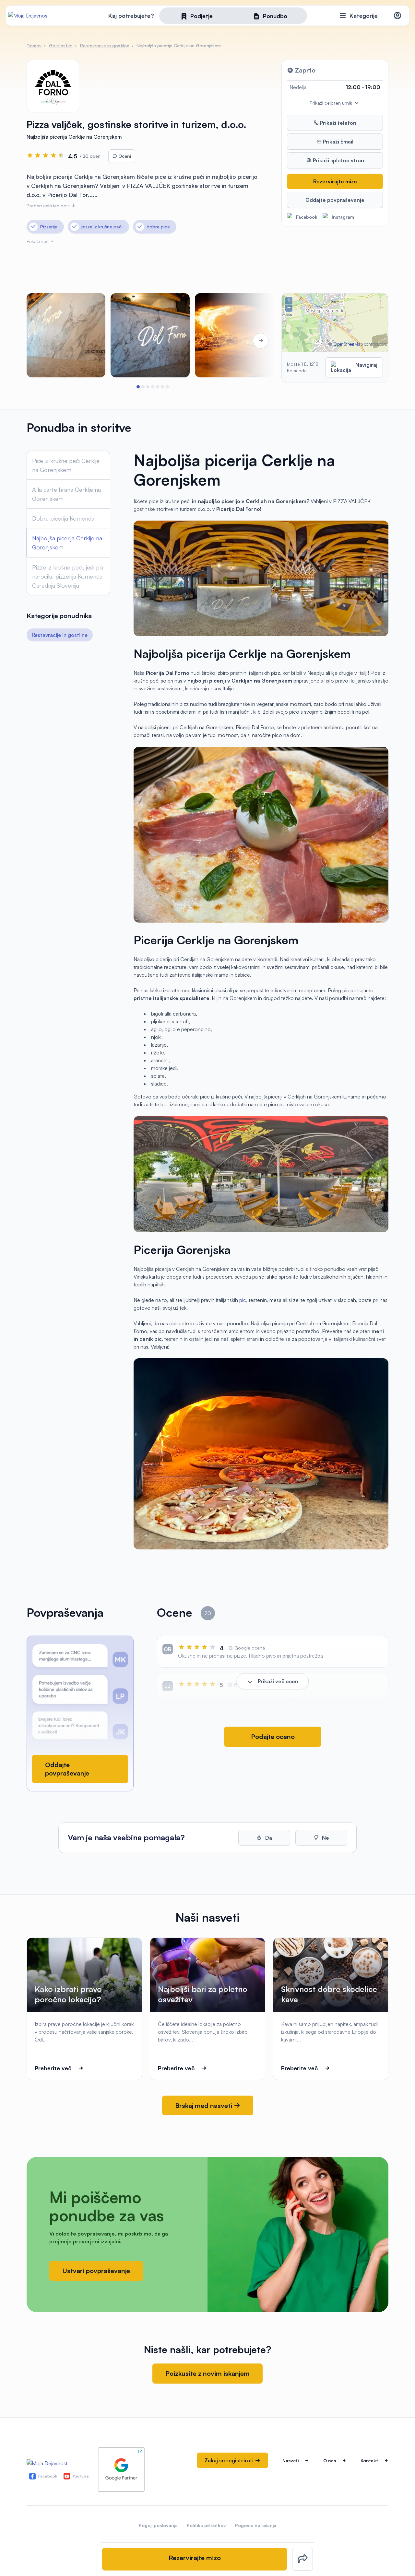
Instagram (343, 217)
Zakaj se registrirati (230, 2460)
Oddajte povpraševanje (335, 200)
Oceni (124, 156)
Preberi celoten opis (49, 206)
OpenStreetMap (348, 344)
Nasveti (290, 2461)
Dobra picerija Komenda (63, 518)
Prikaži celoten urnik (332, 103)
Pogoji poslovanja (158, 2525)
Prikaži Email (338, 142)
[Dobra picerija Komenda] (66, 335)
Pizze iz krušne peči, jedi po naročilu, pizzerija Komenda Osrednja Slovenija (68, 576)
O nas (330, 2461)
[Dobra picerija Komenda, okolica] (234, 335)
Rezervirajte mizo (335, 181)
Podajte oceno (273, 1736)
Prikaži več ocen (278, 1681)
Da (268, 1838)
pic (243, 1300)
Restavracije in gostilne (60, 635)
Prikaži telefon (338, 123)
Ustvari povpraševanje (96, 2271)
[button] (138, 387)
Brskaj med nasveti (204, 2105)
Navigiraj (366, 365)
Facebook (307, 217)
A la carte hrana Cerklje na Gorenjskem (66, 494)
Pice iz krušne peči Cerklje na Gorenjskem (66, 465)
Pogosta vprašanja (256, 2525)
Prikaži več (38, 241)
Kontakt (369, 2461)
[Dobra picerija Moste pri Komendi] (150, 335)
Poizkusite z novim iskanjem (207, 2373)
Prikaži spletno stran (338, 160)
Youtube (81, 2476)
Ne (325, 1838)
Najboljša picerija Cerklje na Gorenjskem (67, 543)
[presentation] (45, 341)
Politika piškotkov (206, 2525)
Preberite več (53, 2068)
